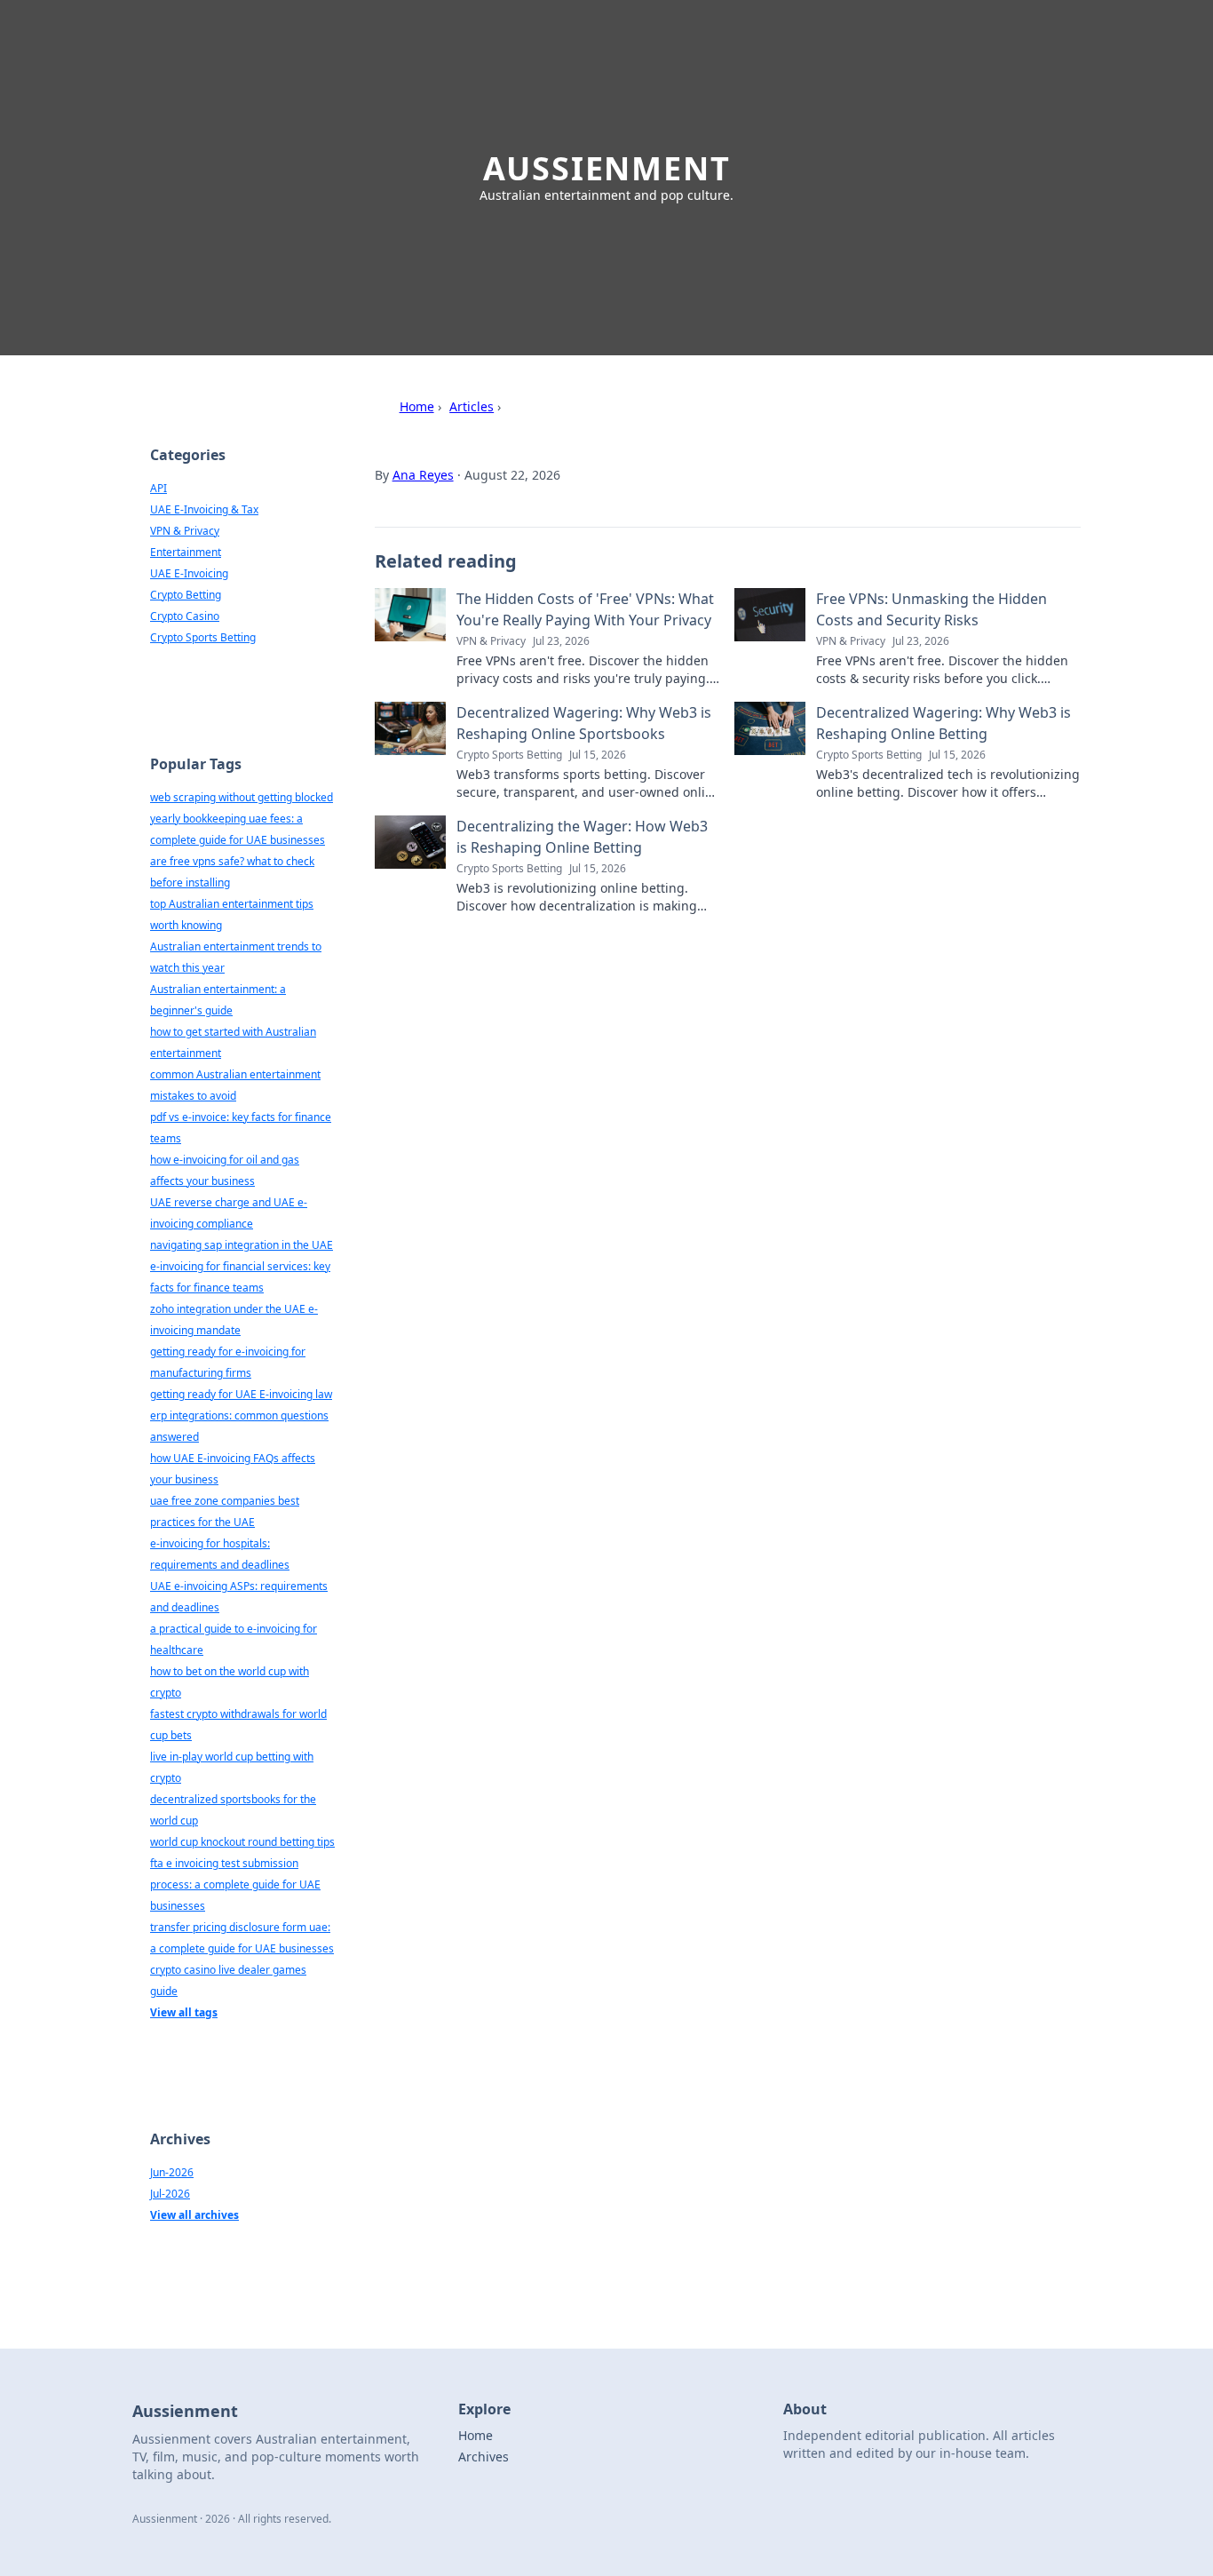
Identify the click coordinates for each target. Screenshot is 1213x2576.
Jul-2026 (170, 2194)
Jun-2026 (172, 2172)
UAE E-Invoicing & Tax (204, 509)
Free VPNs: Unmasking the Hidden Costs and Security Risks (932, 609)
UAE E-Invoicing (189, 573)
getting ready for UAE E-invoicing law (241, 1394)
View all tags (184, 2012)
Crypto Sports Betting (203, 637)
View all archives (194, 2215)
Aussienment (607, 168)
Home (417, 406)
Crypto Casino (185, 616)
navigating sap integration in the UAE (242, 1245)
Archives (484, 2457)
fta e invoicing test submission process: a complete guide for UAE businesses (235, 1884)
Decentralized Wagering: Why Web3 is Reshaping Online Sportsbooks (584, 723)
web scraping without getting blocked (242, 797)
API (159, 488)
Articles (472, 406)
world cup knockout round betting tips (242, 1842)
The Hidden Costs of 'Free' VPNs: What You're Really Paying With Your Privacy (585, 609)
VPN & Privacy (185, 531)
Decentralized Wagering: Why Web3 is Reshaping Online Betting (943, 723)
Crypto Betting (186, 595)
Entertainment (186, 552)
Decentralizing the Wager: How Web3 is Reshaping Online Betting (582, 837)
